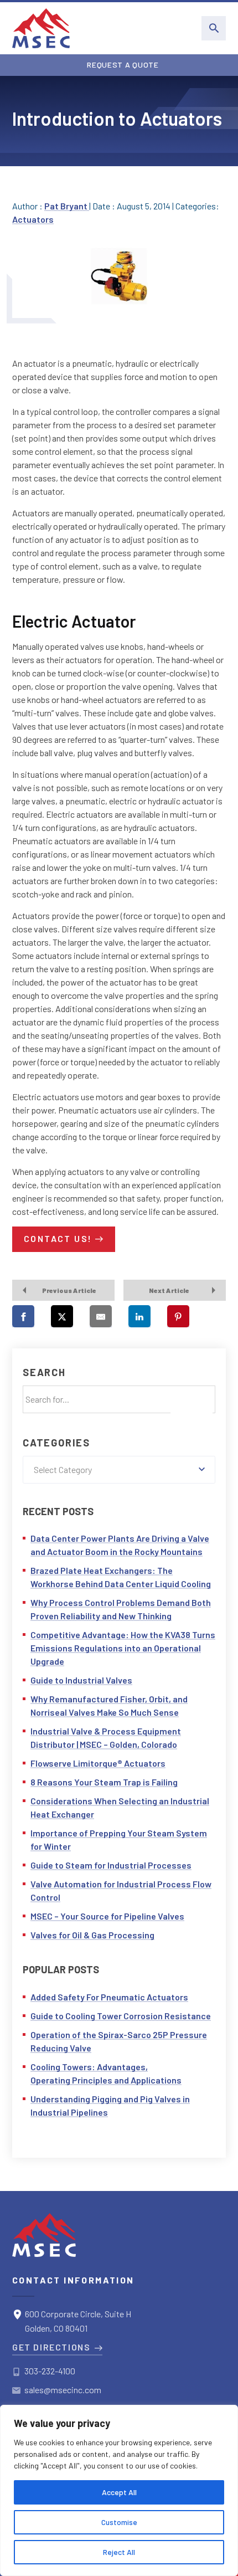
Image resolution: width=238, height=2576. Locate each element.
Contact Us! (58, 1238)
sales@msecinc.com (63, 2390)
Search (44, 1372)
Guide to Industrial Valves (81, 1680)
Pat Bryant (67, 206)
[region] (119, 2490)
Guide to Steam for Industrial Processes (111, 1865)
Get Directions (51, 2347)
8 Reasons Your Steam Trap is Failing (104, 1782)
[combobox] (119, 1470)
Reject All (119, 2552)
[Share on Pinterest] (178, 1316)
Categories (56, 1443)
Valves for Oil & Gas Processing (92, 1935)
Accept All (119, 2492)
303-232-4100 (50, 2371)
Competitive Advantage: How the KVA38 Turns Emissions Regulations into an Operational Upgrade (123, 1648)
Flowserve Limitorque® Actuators (98, 1763)
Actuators (33, 219)
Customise (119, 2522)
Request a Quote (123, 65)
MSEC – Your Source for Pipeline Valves (107, 1916)
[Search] (192, 1405)
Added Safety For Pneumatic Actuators (109, 1997)
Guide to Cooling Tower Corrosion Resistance (121, 2016)
